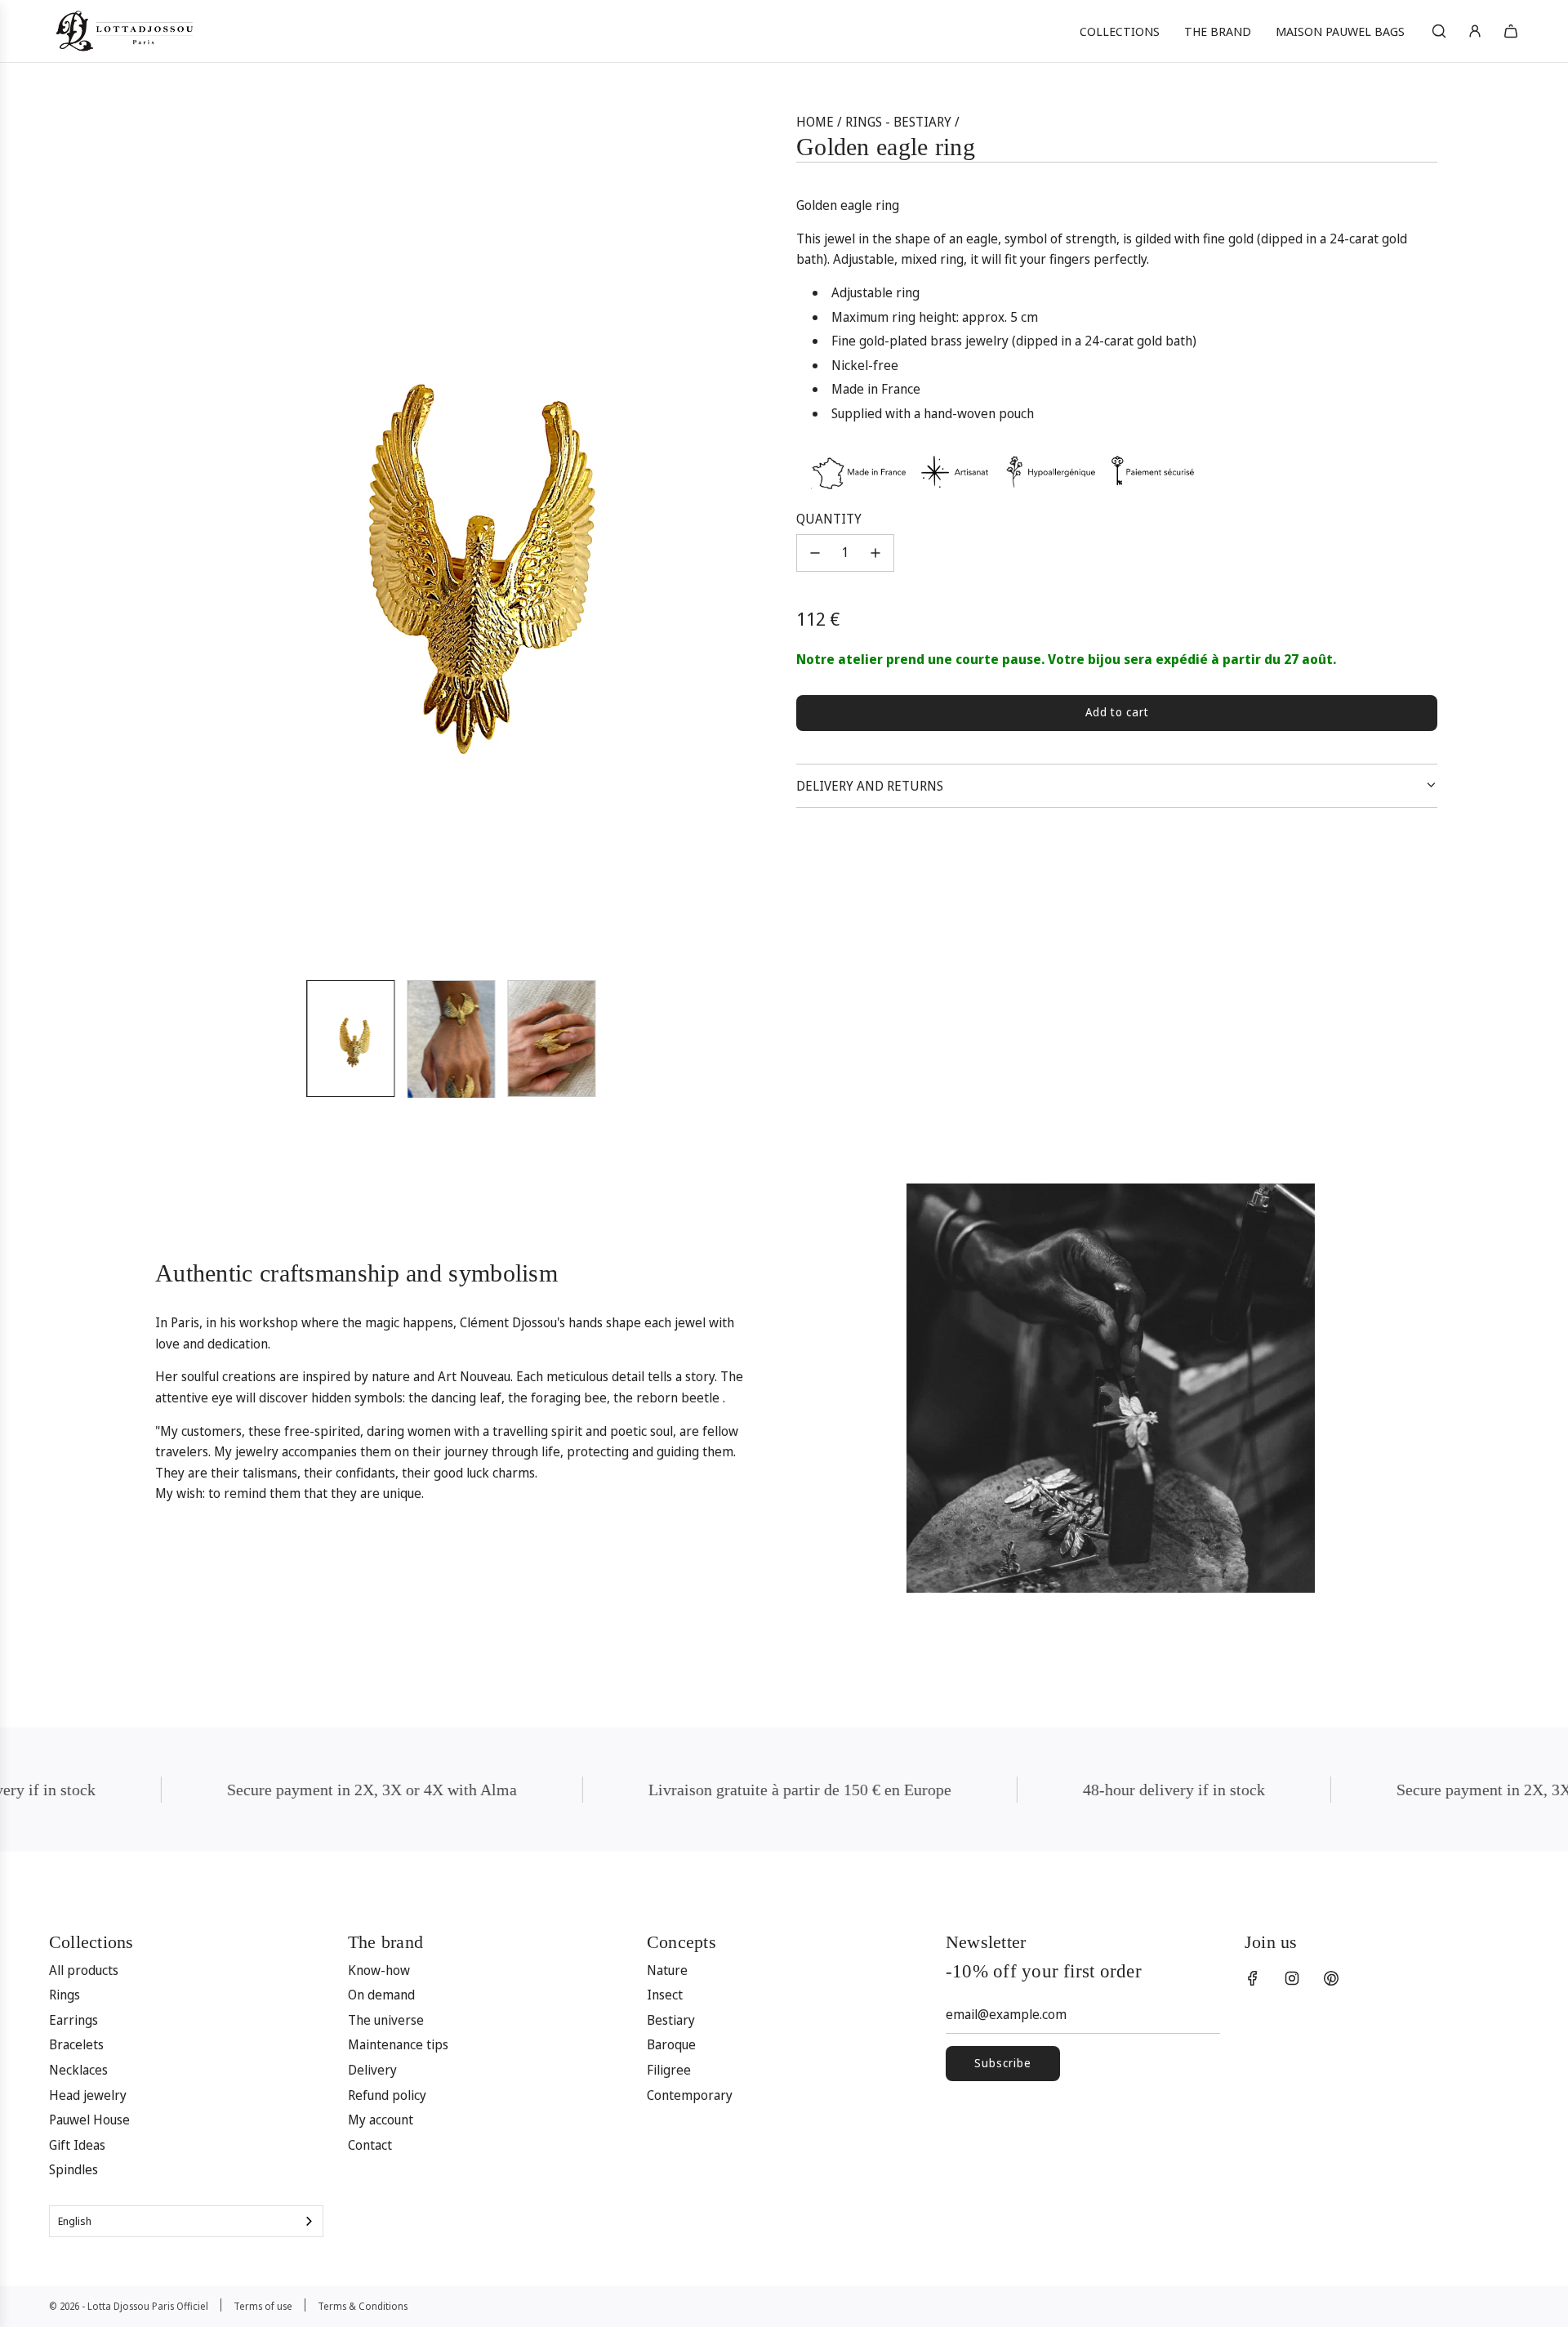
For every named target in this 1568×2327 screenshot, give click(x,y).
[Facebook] (1253, 1978)
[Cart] (1511, 31)
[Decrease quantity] (815, 553)
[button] (152, 539)
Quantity (829, 519)
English (75, 2221)
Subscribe (1003, 2063)
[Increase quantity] (875, 553)
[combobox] (186, 2221)
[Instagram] (1292, 1978)
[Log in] (1475, 31)
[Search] (1439, 31)
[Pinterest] (1331, 1978)
